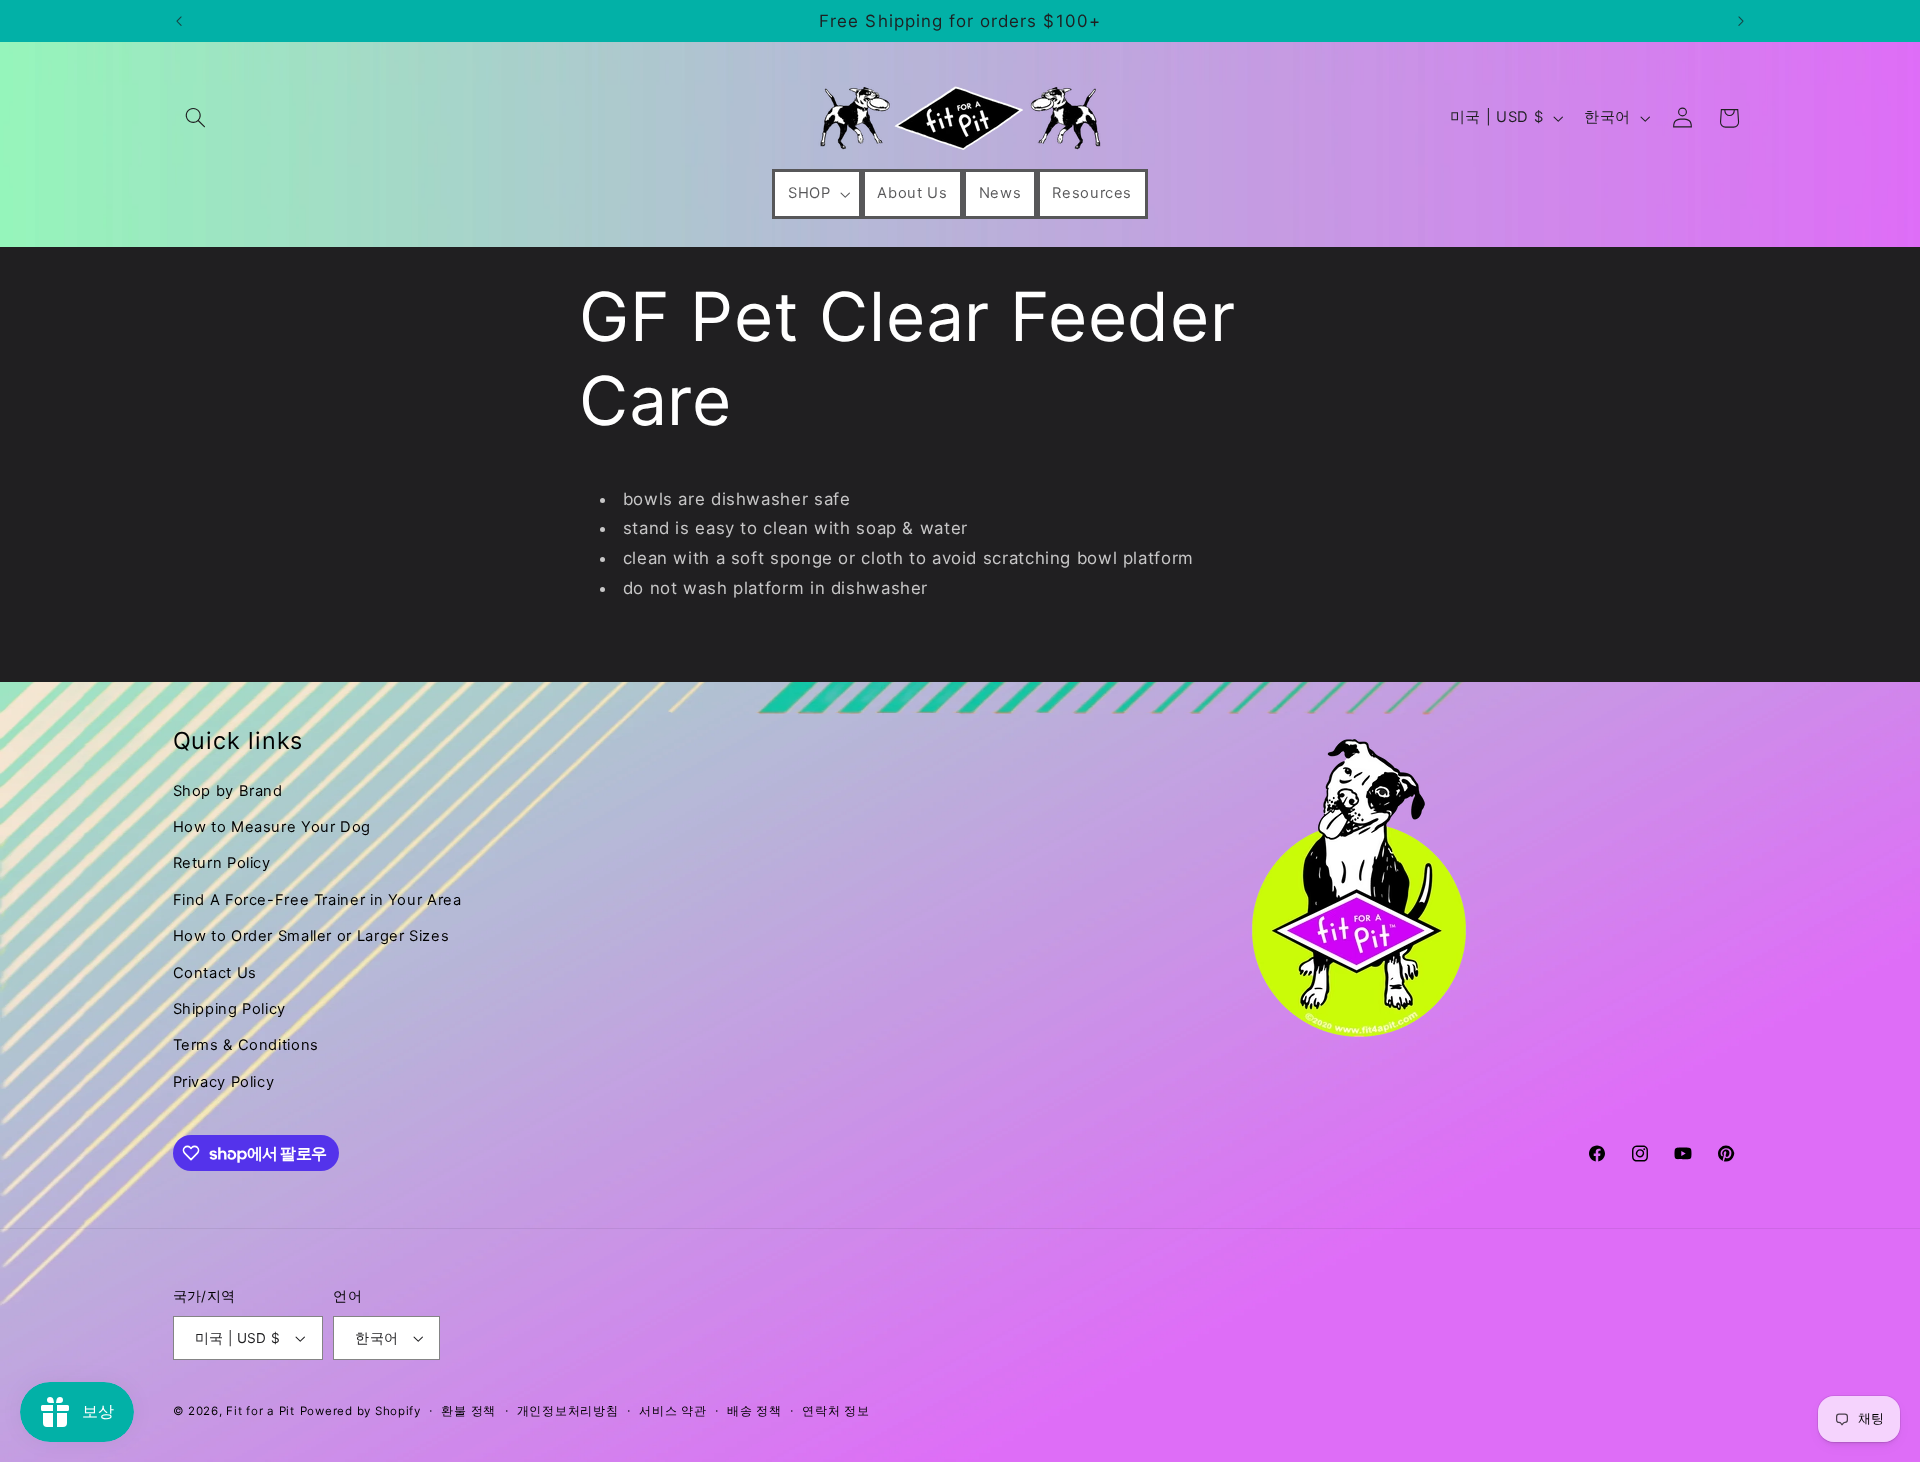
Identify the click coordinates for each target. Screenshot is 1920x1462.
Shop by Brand (228, 791)
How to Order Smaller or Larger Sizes (311, 936)
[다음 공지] (1741, 21)
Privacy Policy (224, 1082)
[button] (196, 118)
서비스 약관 (672, 1411)
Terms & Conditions (246, 1045)
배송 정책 (754, 1411)
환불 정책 (468, 1411)
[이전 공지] (179, 21)
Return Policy (222, 863)
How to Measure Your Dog (272, 827)
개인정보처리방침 (568, 1411)
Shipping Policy (229, 1009)
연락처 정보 (835, 1411)
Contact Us (215, 973)
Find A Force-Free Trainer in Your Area (317, 900)
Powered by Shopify (360, 1411)
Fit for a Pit (260, 1411)
